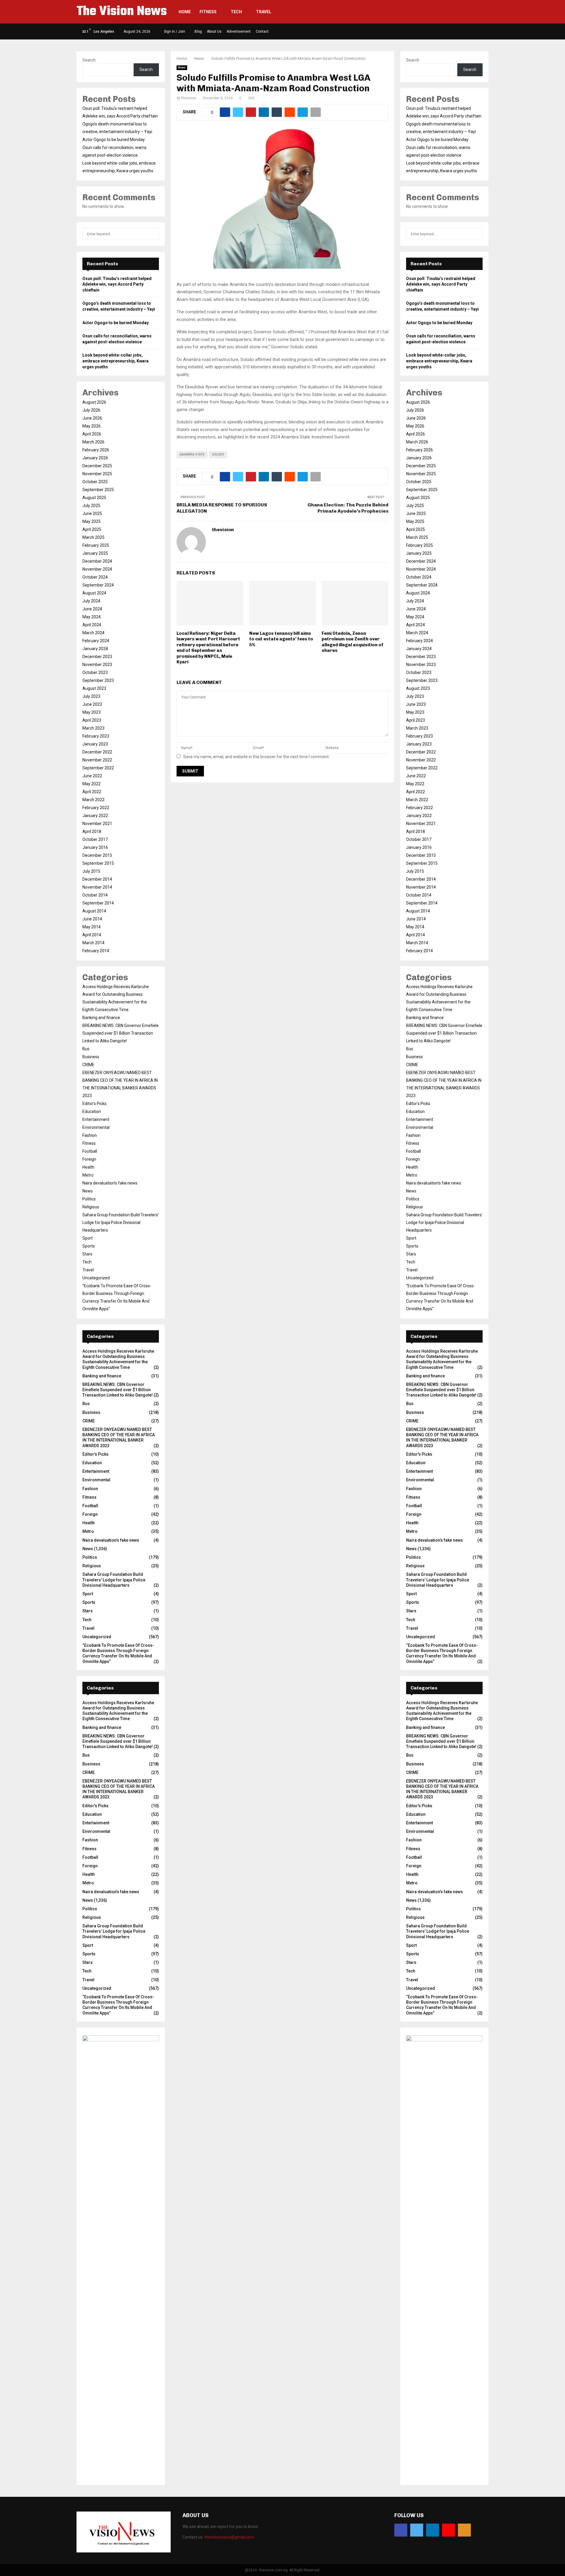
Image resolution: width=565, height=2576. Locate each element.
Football (90, 1151)
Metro (88, 1175)
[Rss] (464, 2530)
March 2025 (93, 537)
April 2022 (92, 792)
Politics (89, 1199)
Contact (262, 32)
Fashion (90, 1135)
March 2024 (93, 633)
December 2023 (97, 657)
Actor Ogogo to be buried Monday (114, 140)
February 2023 (96, 736)
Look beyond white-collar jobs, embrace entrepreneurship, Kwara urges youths (116, 361)
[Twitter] (417, 2530)
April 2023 (92, 720)
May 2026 (92, 426)
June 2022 (92, 776)
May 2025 (92, 521)
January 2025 (95, 553)
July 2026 (91, 410)
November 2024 (97, 569)
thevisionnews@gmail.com (229, 2537)
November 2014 (97, 887)
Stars (87, 1254)
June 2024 (92, 609)
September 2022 (98, 768)
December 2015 (97, 855)
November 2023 (97, 665)
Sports (89, 1246)
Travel (264, 12)
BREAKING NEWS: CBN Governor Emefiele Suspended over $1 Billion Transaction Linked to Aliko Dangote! (121, 1033)
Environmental (96, 1127)
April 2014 (92, 935)
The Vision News (122, 12)
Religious (91, 1207)
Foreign (89, 1159)
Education (92, 1111)
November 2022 (97, 760)
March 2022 (93, 800)
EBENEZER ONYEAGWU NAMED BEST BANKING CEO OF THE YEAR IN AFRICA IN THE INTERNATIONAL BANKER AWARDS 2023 (119, 1438)
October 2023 (95, 672)
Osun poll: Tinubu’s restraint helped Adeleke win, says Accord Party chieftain (117, 284)
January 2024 (95, 649)
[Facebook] (401, 2530)
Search (89, 60)
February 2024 (96, 641)
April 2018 (92, 831)
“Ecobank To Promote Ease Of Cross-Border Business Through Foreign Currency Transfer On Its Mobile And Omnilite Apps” (118, 1653)
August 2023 (94, 688)
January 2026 (95, 458)
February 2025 (96, 545)
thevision (189, 98)
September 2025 (98, 490)
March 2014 (93, 943)
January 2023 (95, 744)
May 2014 (92, 927)
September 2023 (98, 680)
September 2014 (98, 903)
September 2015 (98, 863)
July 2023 (91, 696)
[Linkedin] (433, 2530)
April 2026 (92, 434)
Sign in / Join (174, 32)
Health (88, 1167)
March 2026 (93, 442)
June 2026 (92, 418)
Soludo (218, 454)
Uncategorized (96, 1278)
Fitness (208, 12)
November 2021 (97, 824)
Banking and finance (101, 1018)
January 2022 (95, 816)
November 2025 (97, 474)
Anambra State (192, 454)
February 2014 (96, 951)
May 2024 (92, 617)
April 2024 (92, 625)
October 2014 (95, 895)
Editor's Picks (94, 1104)
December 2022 (97, 752)
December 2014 (97, 879)
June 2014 (92, 919)
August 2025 (94, 498)
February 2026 (96, 450)
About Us (214, 32)
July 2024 (91, 601)
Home (185, 12)
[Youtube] (448, 2530)
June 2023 (92, 704)
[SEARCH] (153, 234)
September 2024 (98, 585)
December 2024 (97, 561)
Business (91, 1057)
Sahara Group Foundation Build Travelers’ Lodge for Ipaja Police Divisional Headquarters (121, 1222)
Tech (236, 12)
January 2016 (95, 847)
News (182, 68)
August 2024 (94, 593)
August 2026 (94, 402)
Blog (198, 32)
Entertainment (96, 1119)
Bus (86, 1049)
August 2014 (94, 911)
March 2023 (93, 728)
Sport (88, 1238)
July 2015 (91, 871)
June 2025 (92, 513)
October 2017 (95, 839)
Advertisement (239, 32)
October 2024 (95, 577)
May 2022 (92, 784)
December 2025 (97, 466)
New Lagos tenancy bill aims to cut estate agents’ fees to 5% (281, 639)
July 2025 (91, 506)
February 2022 (96, 808)
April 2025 (92, 529)
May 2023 (92, 712)
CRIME (88, 1065)
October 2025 (95, 482)
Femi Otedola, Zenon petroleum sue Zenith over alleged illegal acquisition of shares (353, 642)
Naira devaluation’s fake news (110, 1183)
